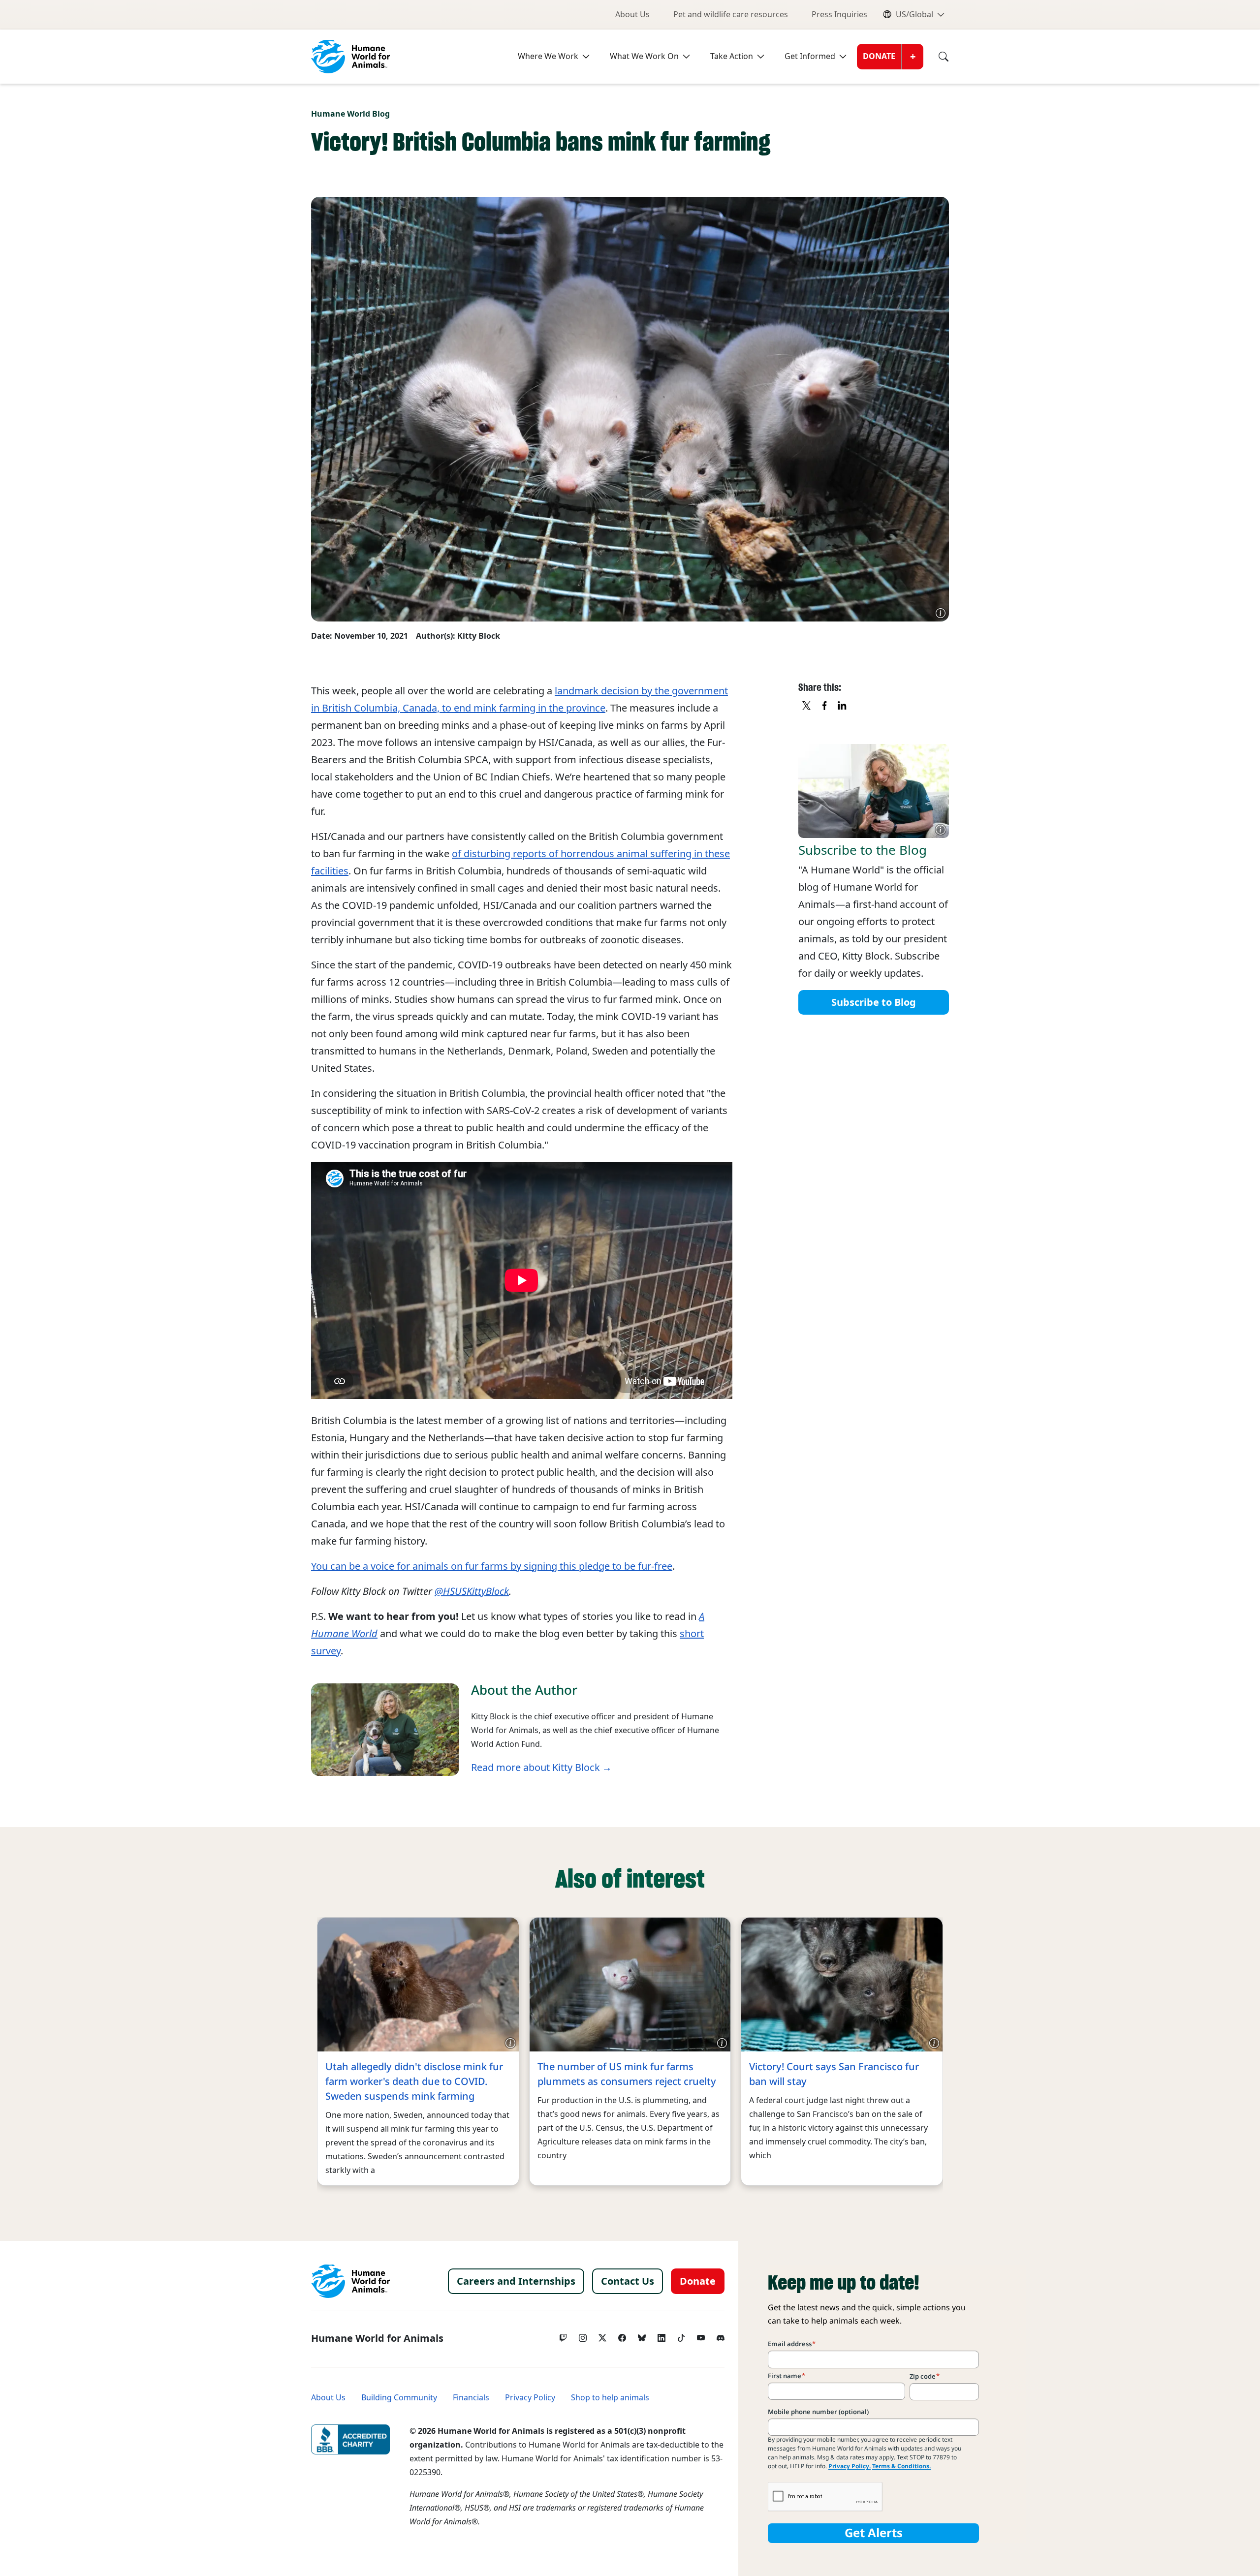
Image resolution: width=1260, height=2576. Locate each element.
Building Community (399, 2398)
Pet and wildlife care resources (731, 15)
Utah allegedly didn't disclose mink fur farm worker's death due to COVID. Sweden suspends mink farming (414, 2081)
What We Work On (644, 56)
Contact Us (628, 2281)
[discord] (721, 2335)
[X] (807, 706)
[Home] (350, 2281)
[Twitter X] (602, 2335)
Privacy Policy (530, 2398)
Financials (471, 2398)
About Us (632, 15)
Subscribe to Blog (874, 1002)
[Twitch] (563, 2335)
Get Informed (810, 56)
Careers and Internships (516, 2281)
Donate (879, 56)
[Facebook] (622, 2335)
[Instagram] (583, 2335)
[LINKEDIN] (843, 706)
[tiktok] (681, 2335)
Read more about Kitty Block (535, 1768)
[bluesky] (642, 2335)
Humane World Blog (350, 114)
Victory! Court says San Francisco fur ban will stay (834, 2074)
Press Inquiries (839, 15)
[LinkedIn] (661, 2335)
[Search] (936, 57)
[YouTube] (701, 2335)
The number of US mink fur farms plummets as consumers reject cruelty (627, 2074)
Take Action (732, 56)
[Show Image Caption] (941, 613)
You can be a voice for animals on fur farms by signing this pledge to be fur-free (492, 1566)
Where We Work (548, 56)
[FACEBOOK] (825, 706)
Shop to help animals (610, 2398)
